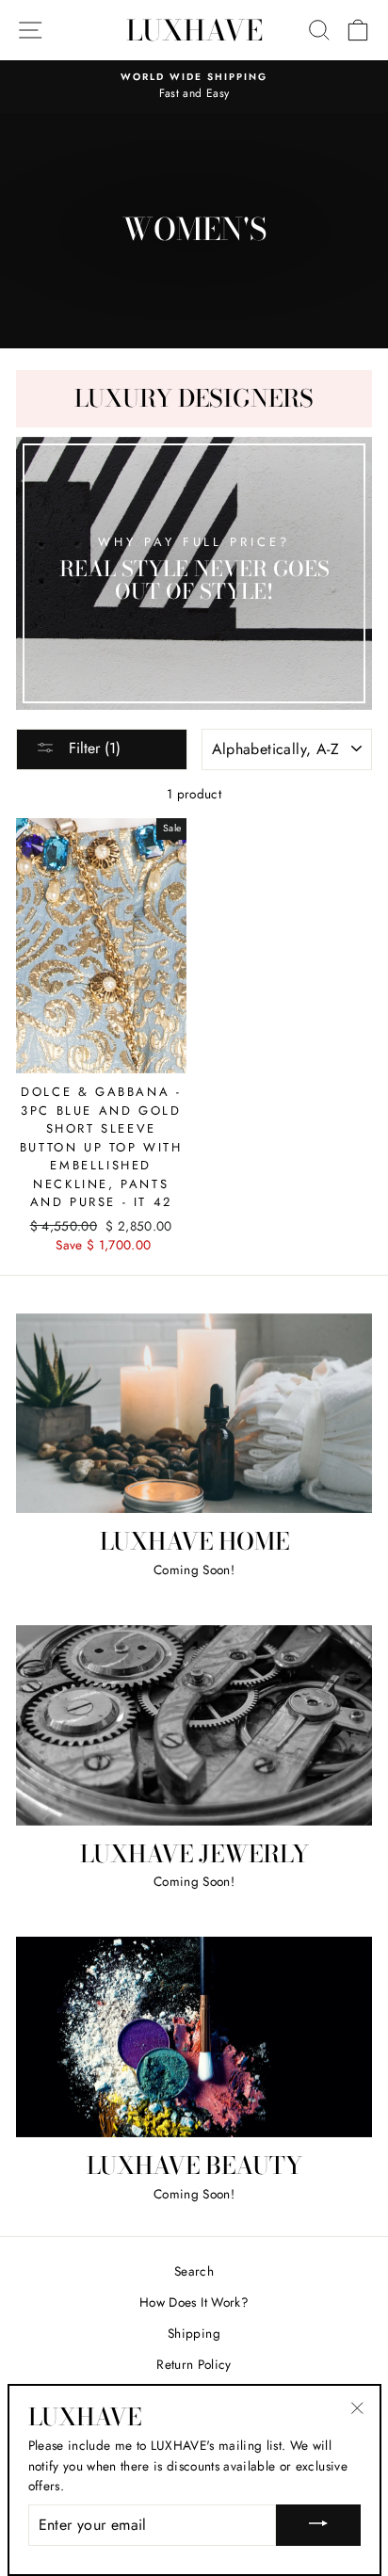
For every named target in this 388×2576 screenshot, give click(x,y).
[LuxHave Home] (194, 1414)
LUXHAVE (194, 30)
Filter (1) (92, 748)
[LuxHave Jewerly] (194, 1725)
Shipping (194, 2333)
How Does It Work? (194, 2302)
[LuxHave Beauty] (194, 2037)
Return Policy (194, 2364)
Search (194, 2271)
